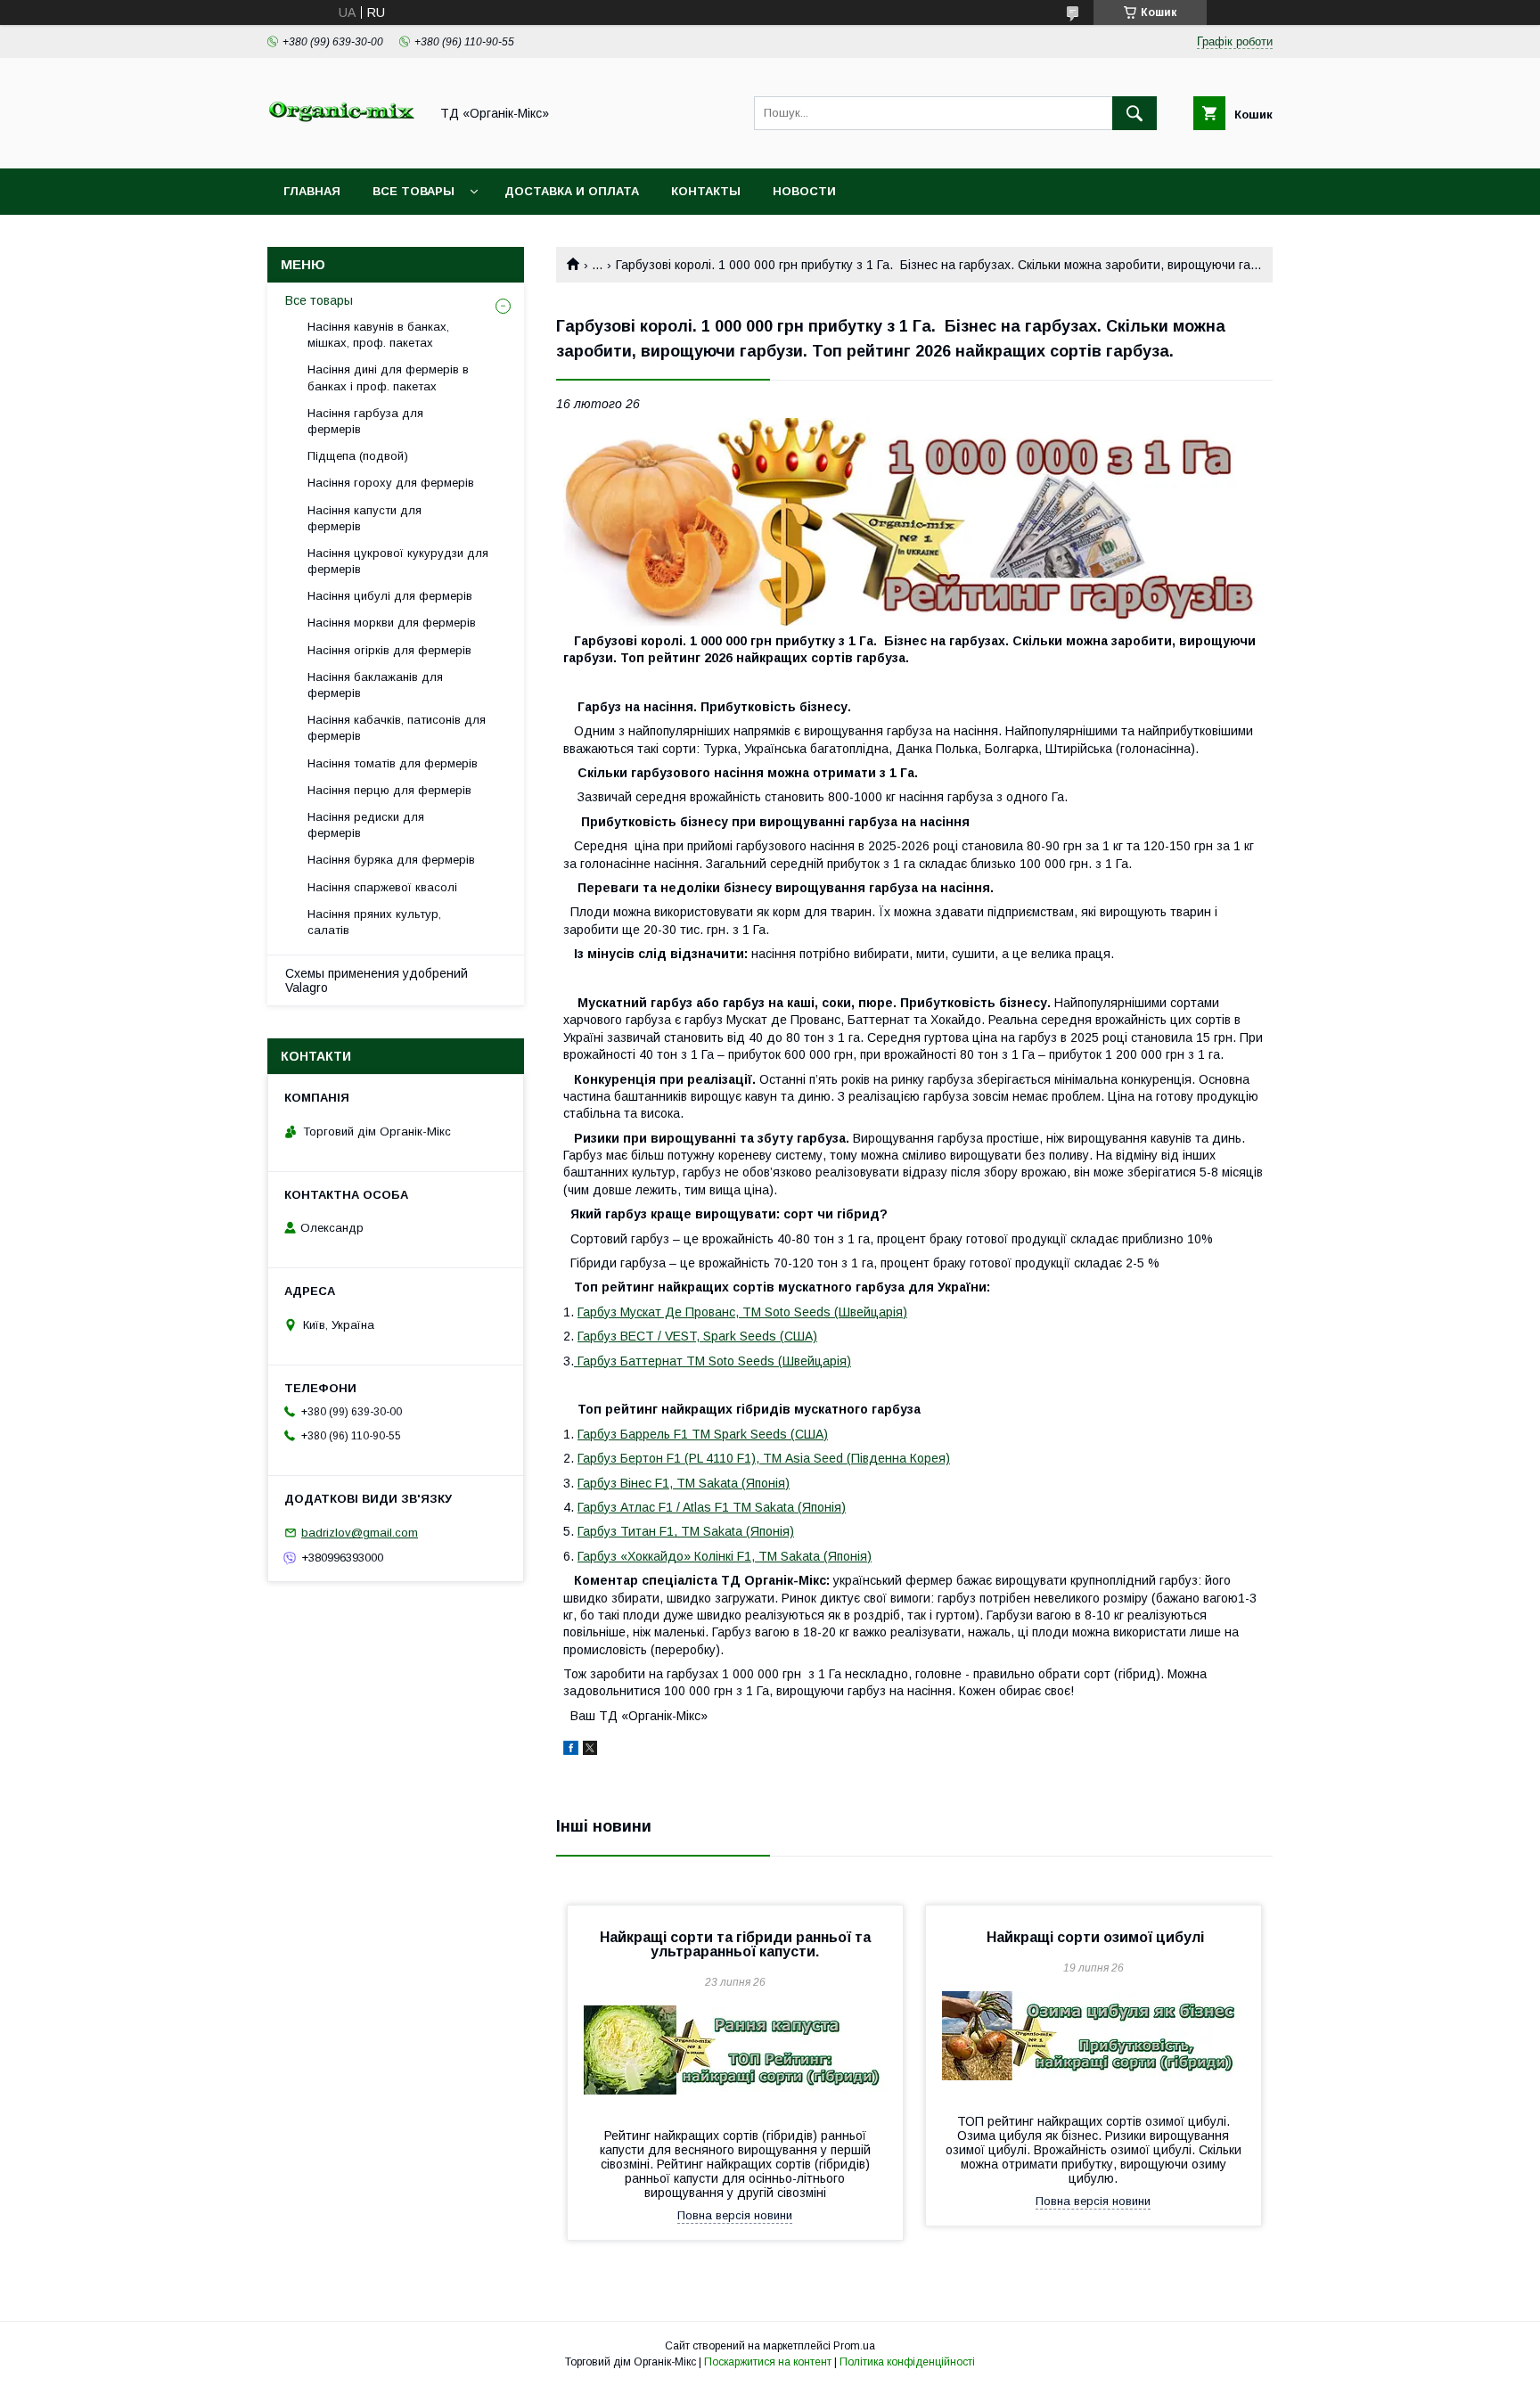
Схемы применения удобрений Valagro (377, 980)
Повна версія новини (735, 2215)
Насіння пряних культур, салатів (374, 922)
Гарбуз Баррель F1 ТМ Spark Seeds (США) (703, 1434)
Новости (804, 191)
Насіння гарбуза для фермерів (365, 421)
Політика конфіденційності (907, 2362)
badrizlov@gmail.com (360, 1533)
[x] (590, 1751)
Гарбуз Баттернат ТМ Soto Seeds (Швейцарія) (713, 1361)
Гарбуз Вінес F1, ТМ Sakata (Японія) (684, 1483)
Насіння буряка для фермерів (391, 860)
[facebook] (571, 1751)
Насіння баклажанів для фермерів (375, 685)
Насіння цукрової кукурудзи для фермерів (398, 561)
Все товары (414, 191)
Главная (312, 191)
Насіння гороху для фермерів (391, 483)
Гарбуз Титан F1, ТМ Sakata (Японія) (686, 1531)
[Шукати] (1135, 113)
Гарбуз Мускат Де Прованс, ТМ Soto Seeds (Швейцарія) (742, 1312)
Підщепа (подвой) (358, 456)
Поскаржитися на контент (768, 2362)
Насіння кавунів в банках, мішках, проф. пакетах (378, 335)
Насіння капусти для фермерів (365, 518)
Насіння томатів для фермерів (393, 763)
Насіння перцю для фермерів (389, 790)
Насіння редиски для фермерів (366, 825)
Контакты (706, 191)
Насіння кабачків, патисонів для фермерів (397, 728)
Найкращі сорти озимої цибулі (1094, 1937)
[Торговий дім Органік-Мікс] (343, 145)
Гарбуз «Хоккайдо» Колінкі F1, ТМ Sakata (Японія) (725, 1556)
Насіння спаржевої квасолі (382, 887)
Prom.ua (854, 2346)
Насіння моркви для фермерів (392, 623)
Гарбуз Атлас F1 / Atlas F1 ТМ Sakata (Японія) (712, 1507)
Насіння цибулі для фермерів (390, 596)
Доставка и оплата (572, 191)
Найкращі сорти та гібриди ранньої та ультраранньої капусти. (735, 1944)
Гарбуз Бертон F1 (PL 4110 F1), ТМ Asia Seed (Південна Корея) (764, 1458)
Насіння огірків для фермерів (389, 650)
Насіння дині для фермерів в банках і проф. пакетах (388, 377)
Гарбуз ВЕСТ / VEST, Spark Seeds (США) (697, 1336)
